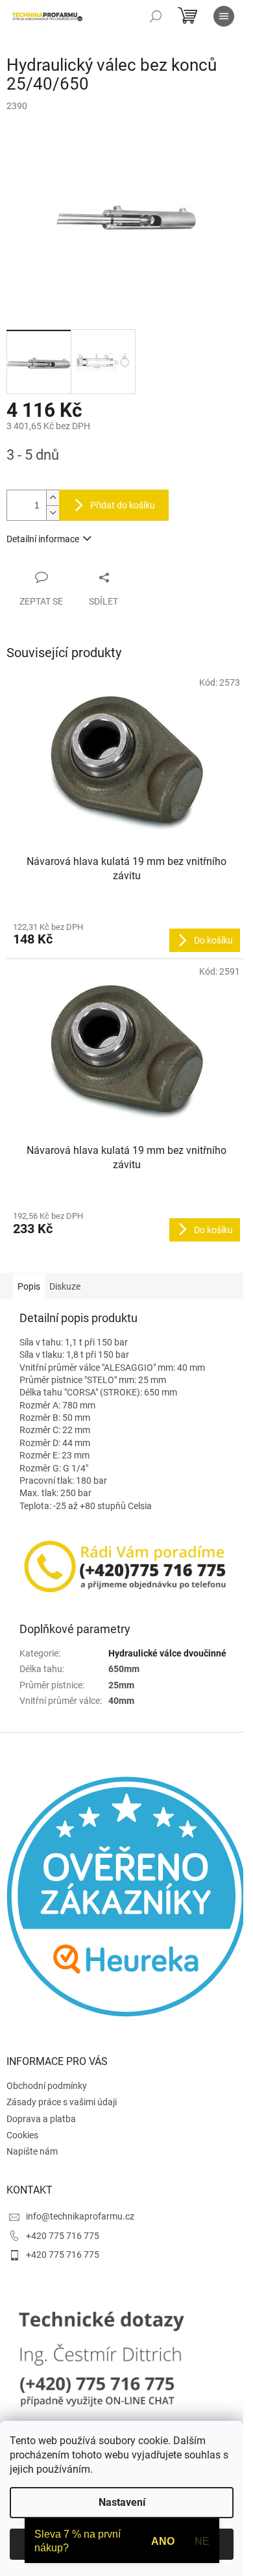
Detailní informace (43, 539)
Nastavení (122, 2502)
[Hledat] (156, 16)
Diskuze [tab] (65, 1286)
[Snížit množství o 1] (53, 513)
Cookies (22, 2135)
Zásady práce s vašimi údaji (62, 2102)
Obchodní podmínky (47, 2086)
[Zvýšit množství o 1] (53, 498)
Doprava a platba (41, 2119)
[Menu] (224, 16)
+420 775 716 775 (63, 2236)
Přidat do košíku (123, 505)
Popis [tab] (29, 1286)
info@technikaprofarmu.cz (80, 2216)
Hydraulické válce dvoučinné (167, 1653)
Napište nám (32, 2151)
